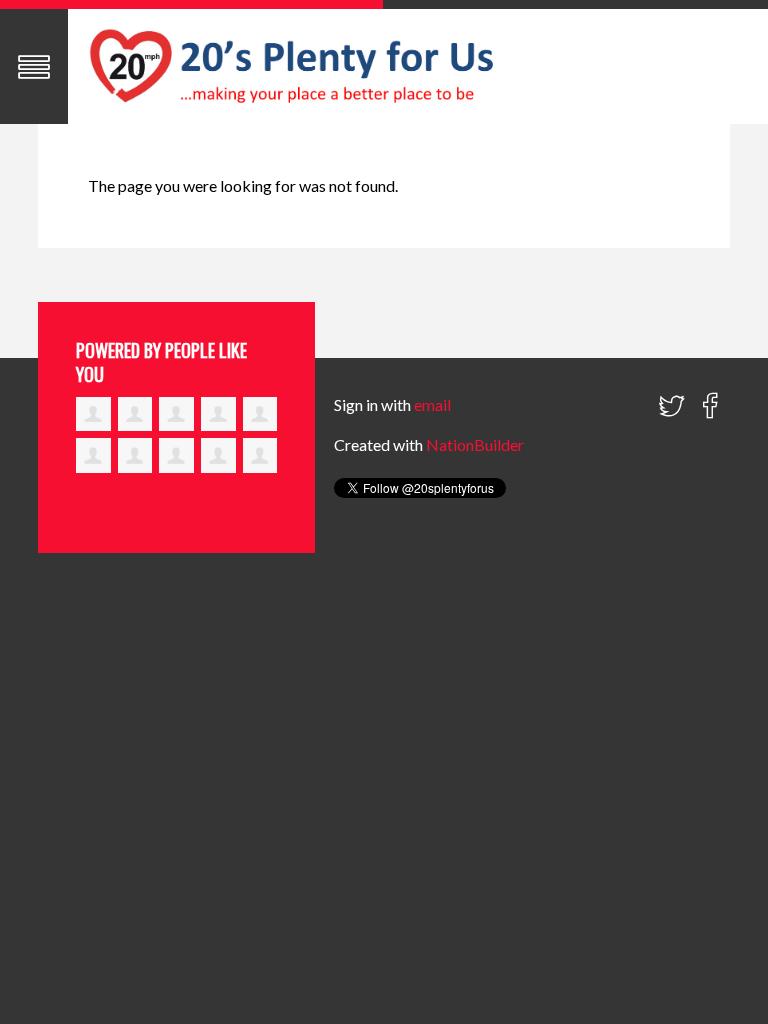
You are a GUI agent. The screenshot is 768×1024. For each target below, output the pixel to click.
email (432, 404)
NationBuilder (475, 444)
